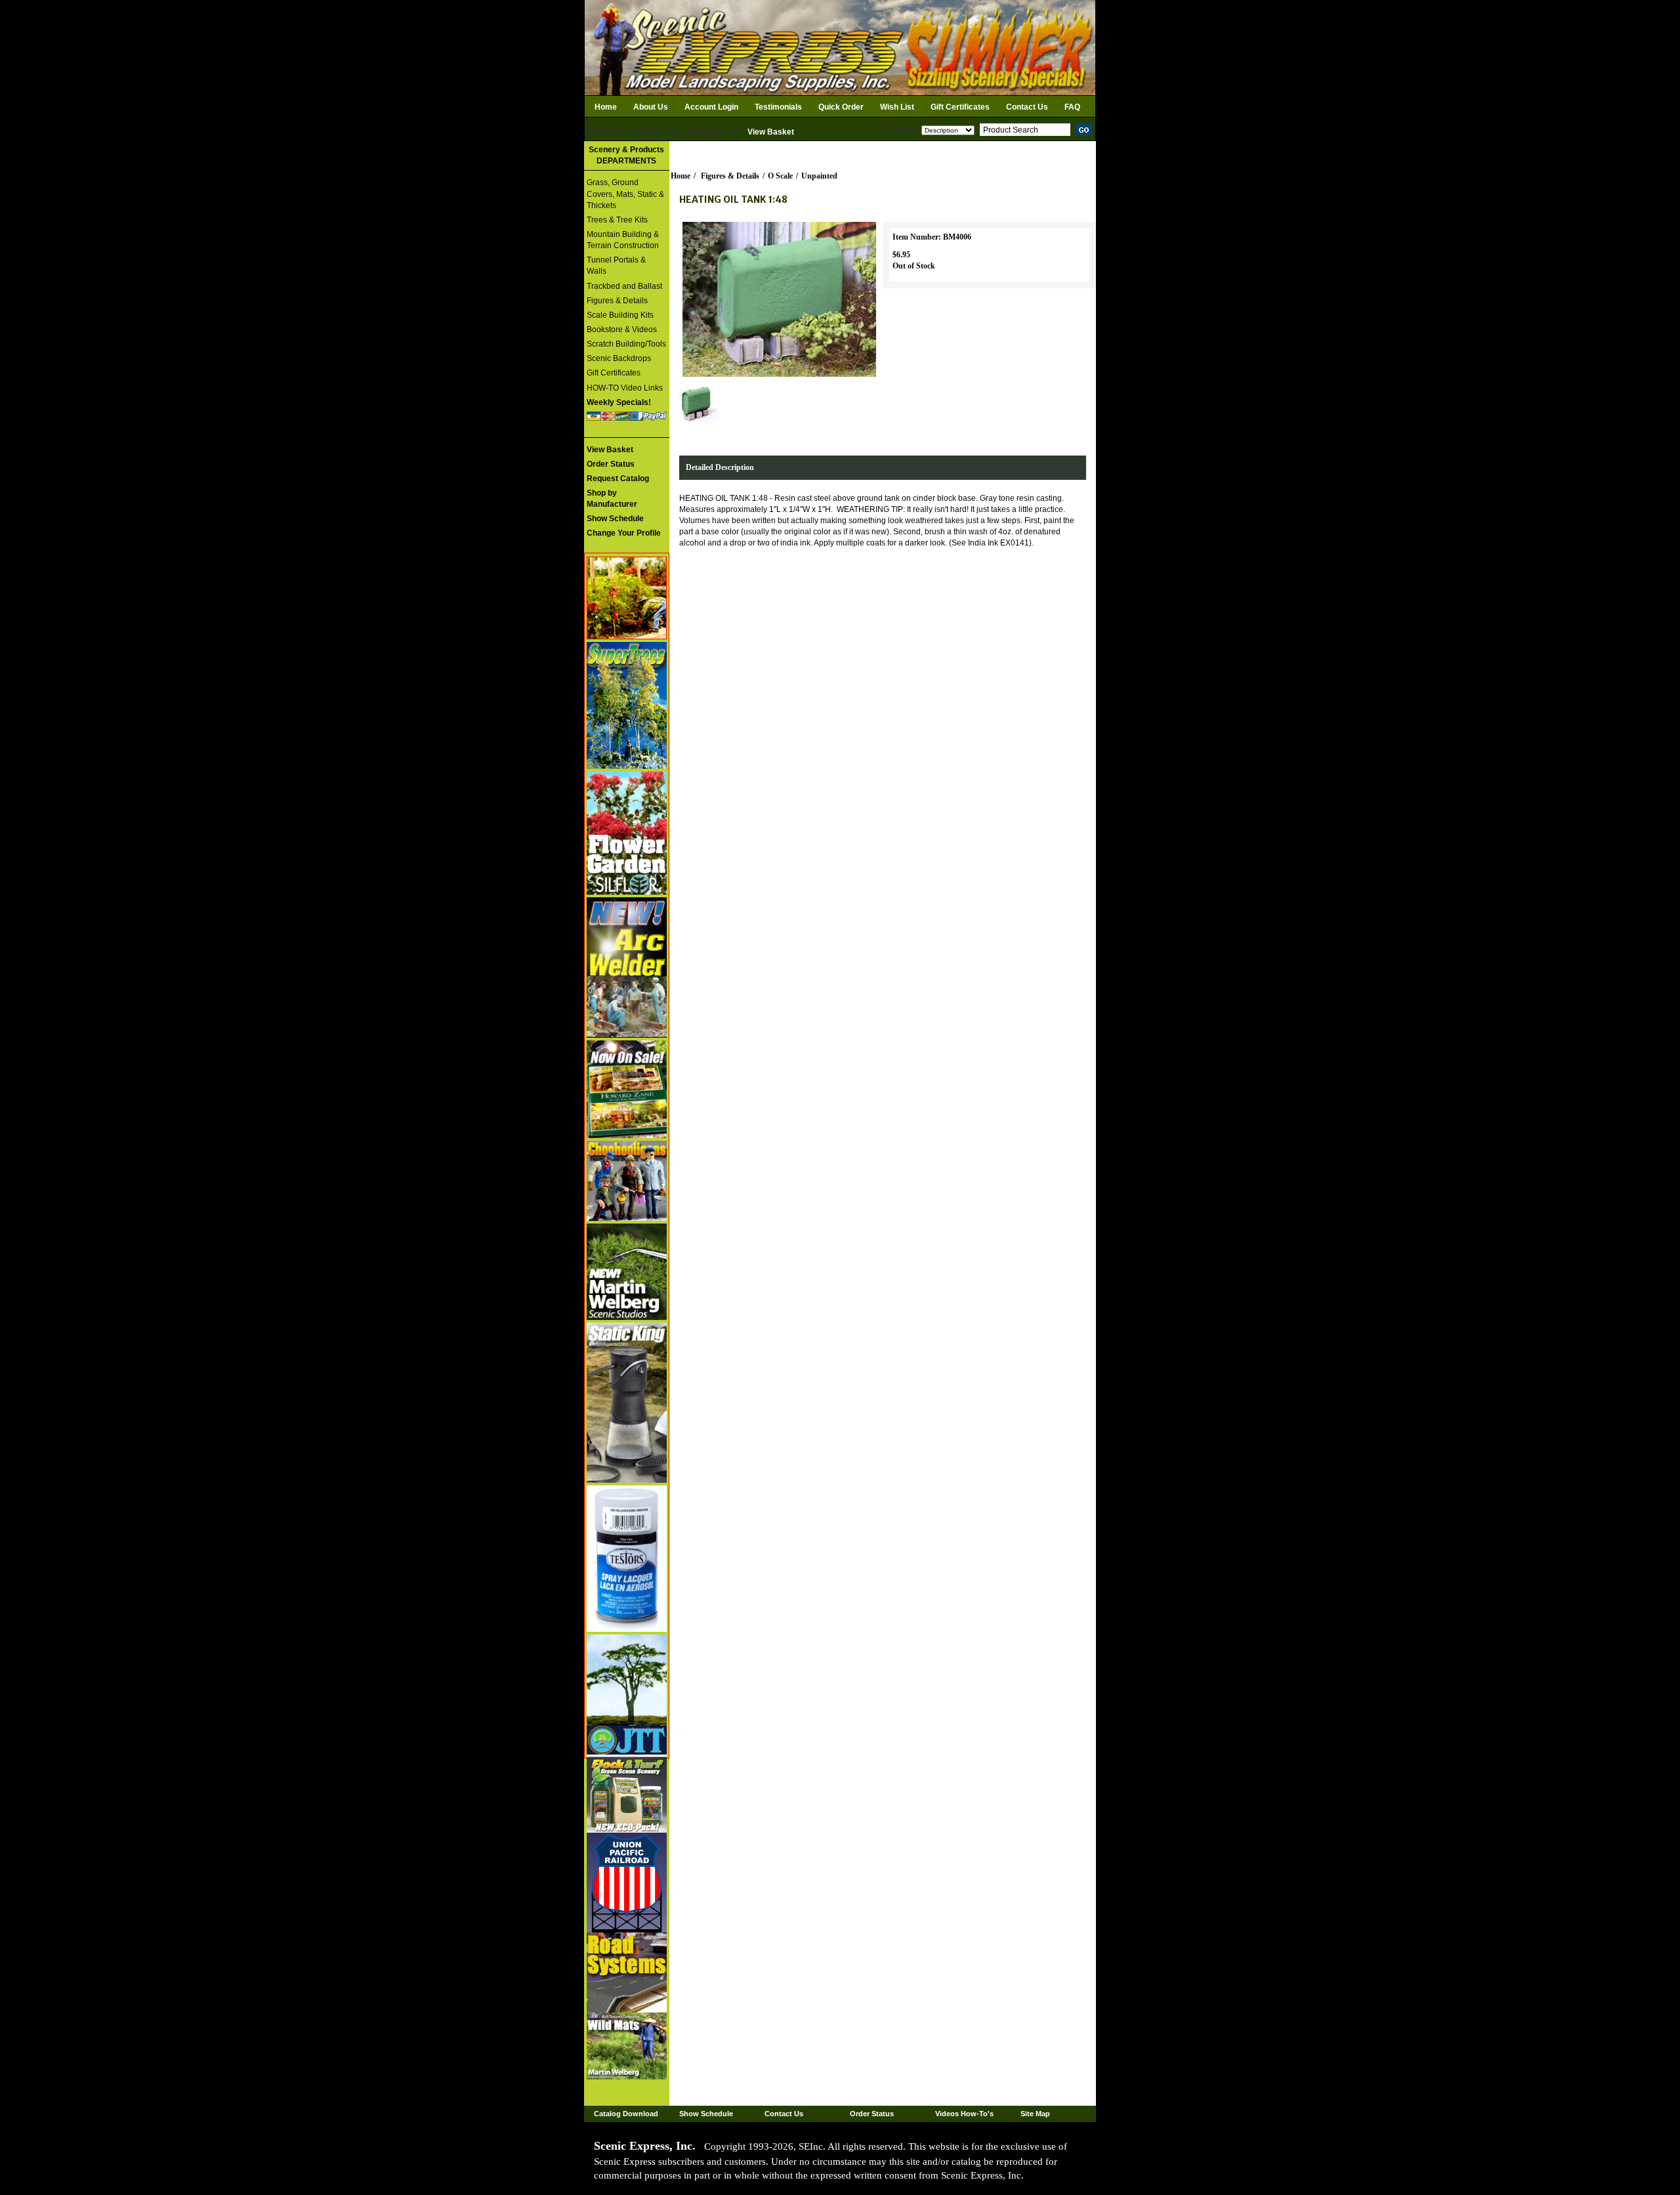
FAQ (1072, 107)
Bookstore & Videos (622, 330)
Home (606, 107)
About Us (651, 107)
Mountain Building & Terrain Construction (623, 240)
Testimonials (778, 107)
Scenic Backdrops (619, 358)
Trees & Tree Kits (617, 220)
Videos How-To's (964, 2114)
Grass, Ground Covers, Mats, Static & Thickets (625, 194)
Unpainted (819, 176)
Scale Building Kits (620, 315)
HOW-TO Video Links (625, 388)
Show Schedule (706, 2114)
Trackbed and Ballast (624, 286)
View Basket (771, 132)
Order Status (872, 2114)
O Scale (780, 176)
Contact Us (1027, 107)
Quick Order (841, 107)
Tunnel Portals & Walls (616, 266)
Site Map (1035, 2114)
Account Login (711, 107)
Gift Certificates (960, 107)
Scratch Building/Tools (626, 344)
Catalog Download (626, 2114)
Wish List (897, 107)
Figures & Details (617, 301)
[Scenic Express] (840, 47)
